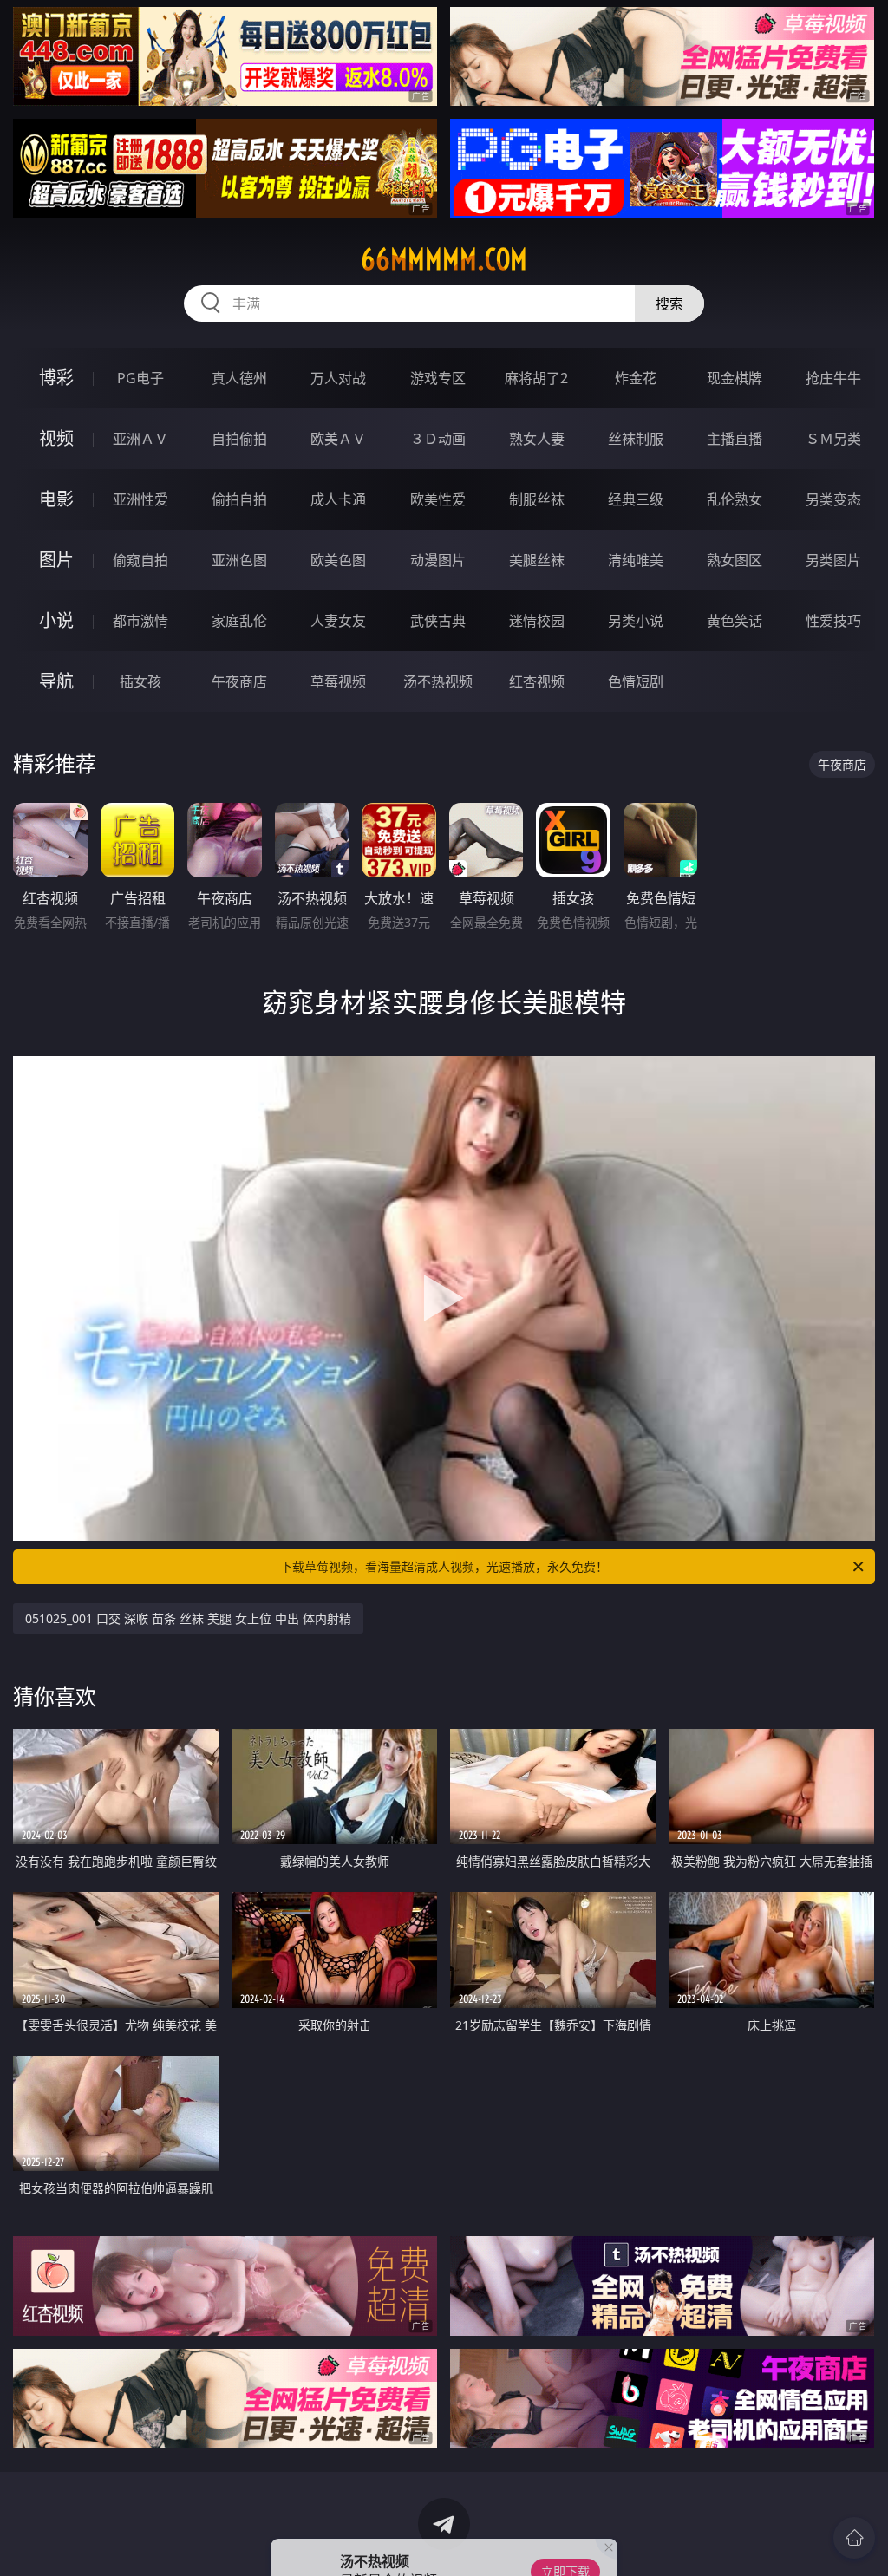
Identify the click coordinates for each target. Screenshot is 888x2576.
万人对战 (338, 378)
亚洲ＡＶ (140, 439)
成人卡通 (338, 499)
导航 (56, 681)
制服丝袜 (537, 499)
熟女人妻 (537, 439)
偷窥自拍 (140, 560)
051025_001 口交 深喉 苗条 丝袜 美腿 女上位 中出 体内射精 (188, 1618)
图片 (56, 560)
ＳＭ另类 (833, 439)
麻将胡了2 (536, 378)
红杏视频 (537, 681)
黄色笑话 (735, 621)
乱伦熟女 (735, 499)
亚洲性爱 (140, 499)
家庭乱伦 (239, 621)
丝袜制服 (636, 439)
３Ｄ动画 (438, 439)
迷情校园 (537, 621)
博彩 (56, 378)
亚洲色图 (239, 560)
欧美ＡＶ (338, 439)
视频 (56, 438)
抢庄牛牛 (833, 378)
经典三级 (636, 499)
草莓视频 (338, 681)
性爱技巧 (833, 621)
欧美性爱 (438, 499)
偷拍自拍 (239, 499)
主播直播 (735, 439)
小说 (56, 620)
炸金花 (636, 378)
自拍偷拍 (239, 439)
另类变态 (833, 499)
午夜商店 (239, 681)
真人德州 (239, 378)
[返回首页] (854, 2538)
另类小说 (636, 621)
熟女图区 (735, 560)
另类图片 (833, 560)
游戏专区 (438, 378)
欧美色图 (338, 560)
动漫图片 (438, 560)
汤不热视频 (438, 681)
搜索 (669, 303)
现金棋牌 (735, 378)
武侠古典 (438, 621)
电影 (56, 499)
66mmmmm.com (444, 259)
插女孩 (140, 681)
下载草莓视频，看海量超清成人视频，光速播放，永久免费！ (444, 1566)
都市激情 (140, 621)
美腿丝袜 (537, 560)
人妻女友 (338, 621)
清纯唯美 (636, 560)
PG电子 (140, 378)
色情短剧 (636, 681)
